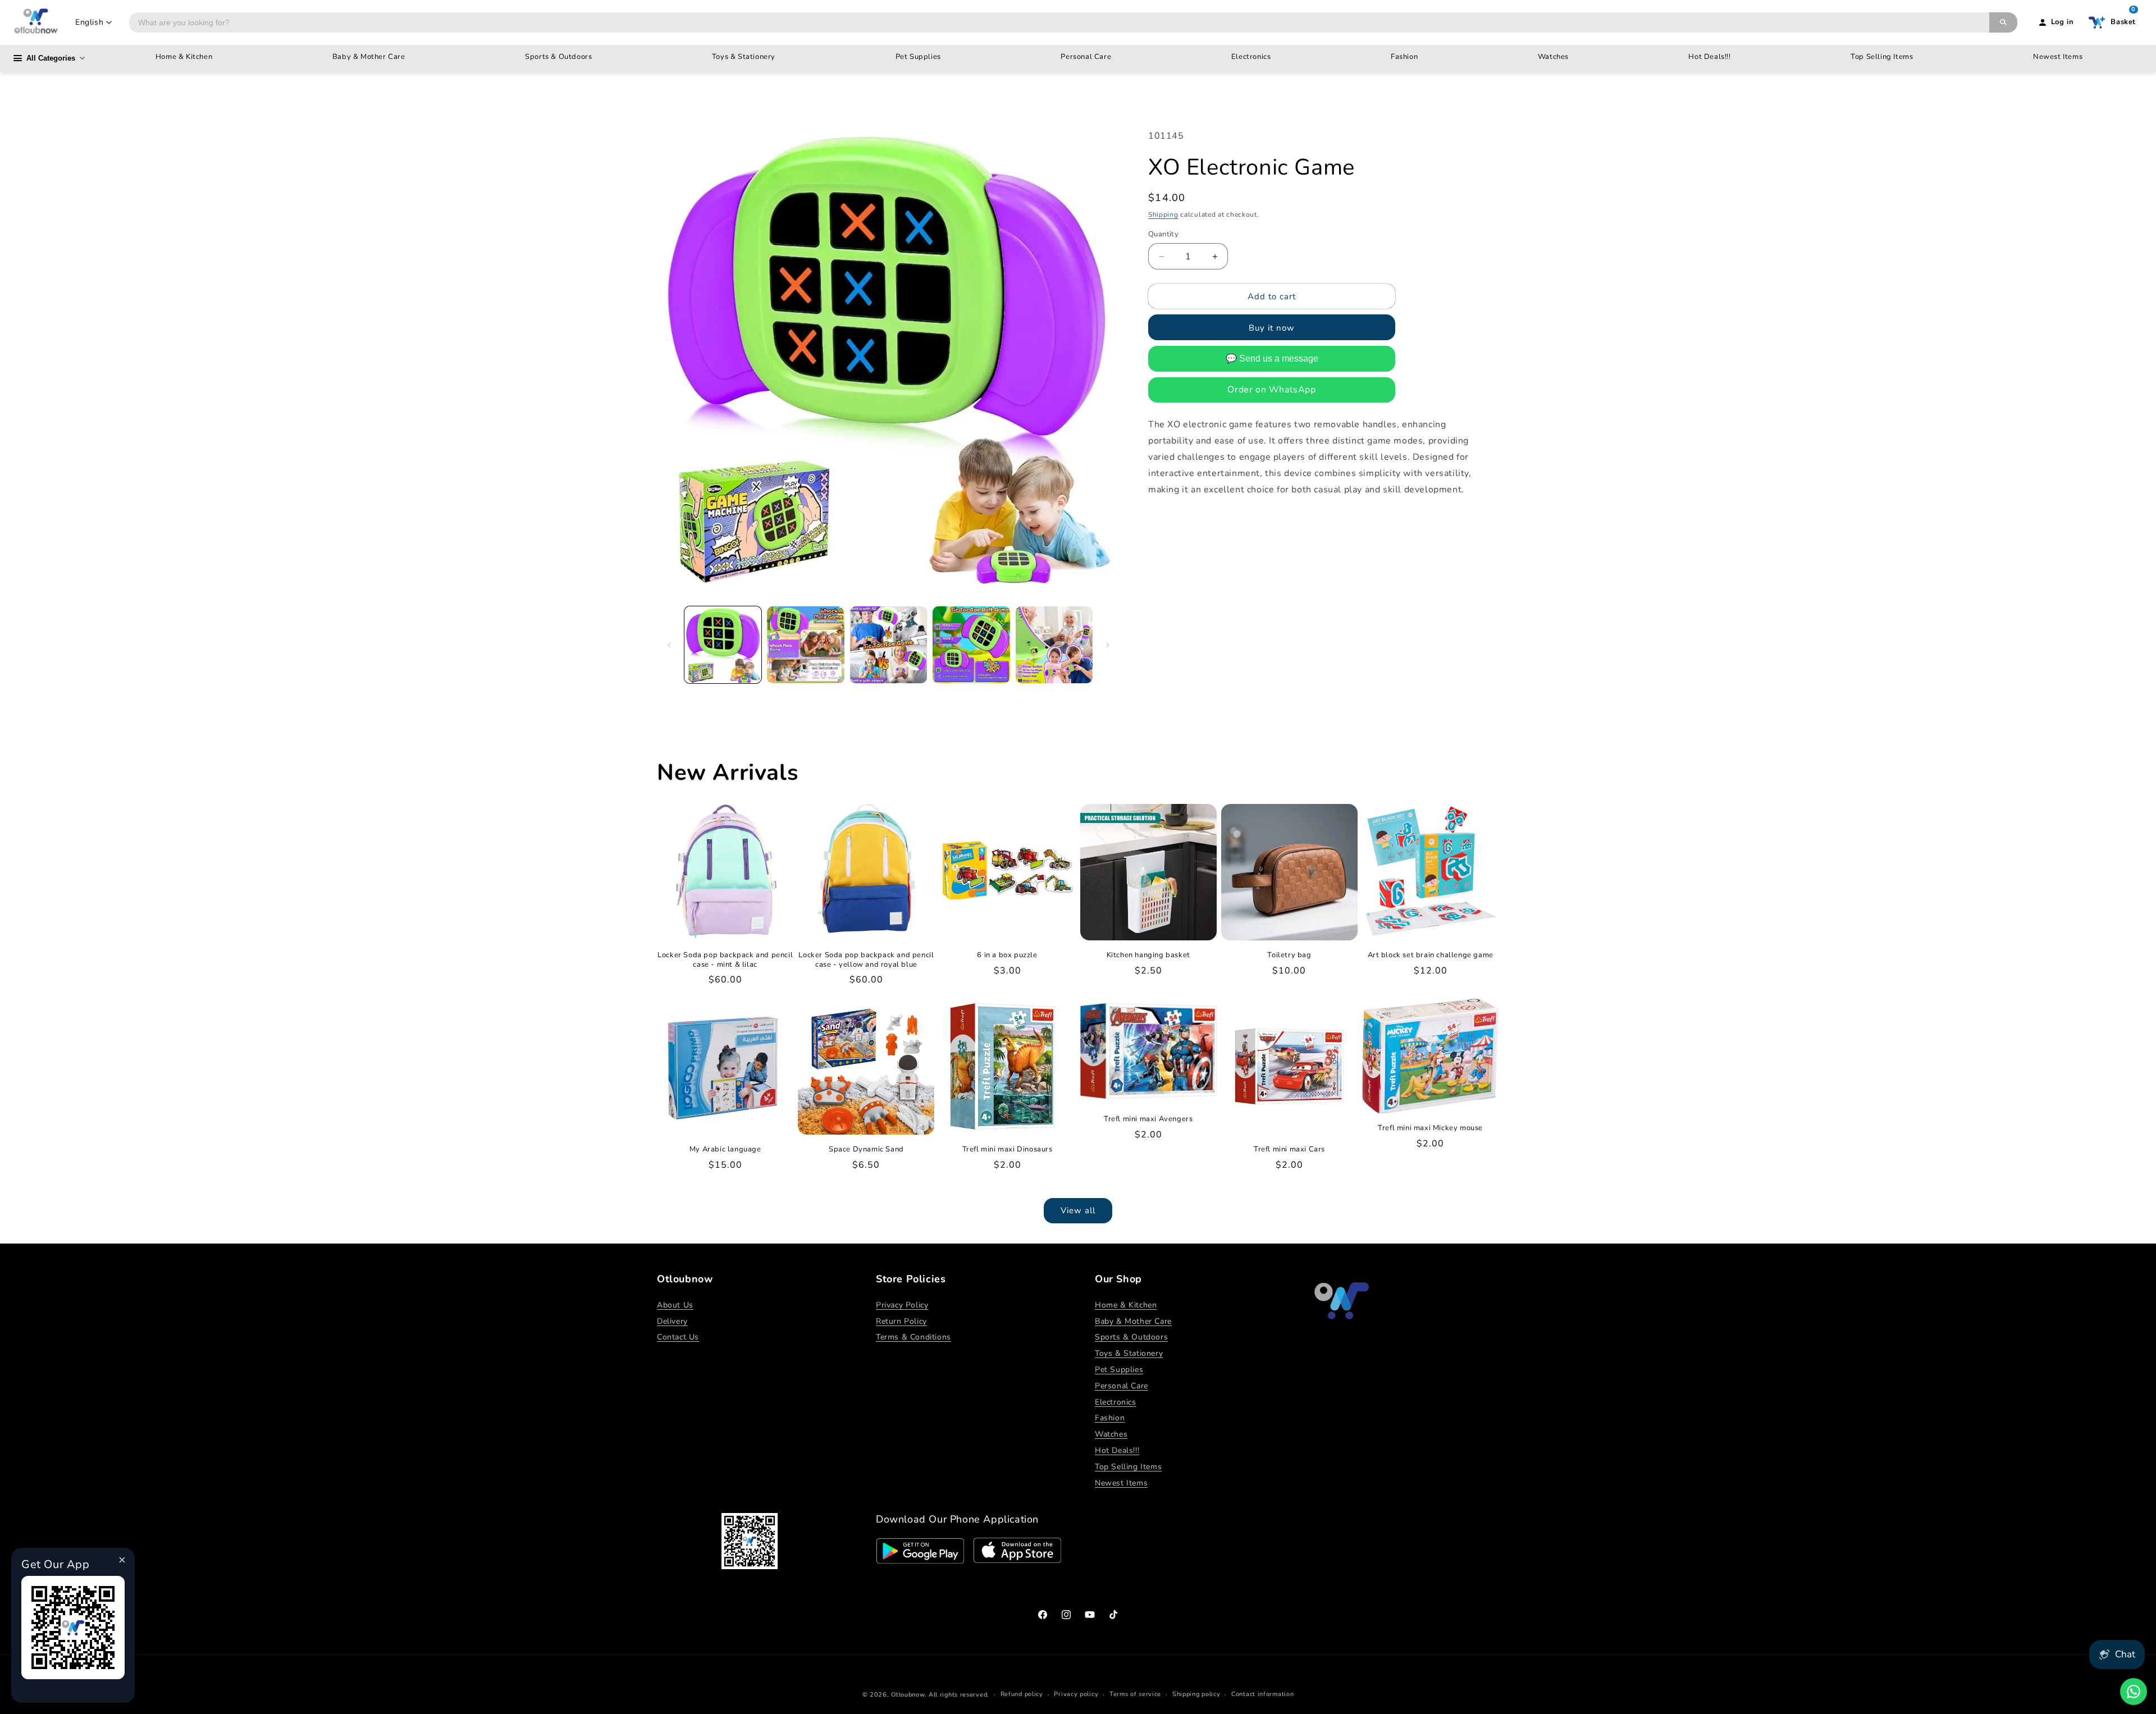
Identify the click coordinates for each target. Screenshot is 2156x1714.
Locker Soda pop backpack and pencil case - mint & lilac (725, 960)
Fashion (1404, 57)
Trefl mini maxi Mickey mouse (1430, 1128)
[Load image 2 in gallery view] (805, 645)
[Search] (2003, 22)
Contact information (1262, 1694)
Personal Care (1086, 57)
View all (1078, 1210)
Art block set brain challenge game (1431, 955)
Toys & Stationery (744, 57)
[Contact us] (2134, 1692)
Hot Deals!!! (1709, 57)
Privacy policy (1076, 1694)
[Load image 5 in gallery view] (1054, 645)
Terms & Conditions (913, 1337)
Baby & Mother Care (369, 57)
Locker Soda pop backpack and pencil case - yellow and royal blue (866, 960)
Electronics (1251, 57)
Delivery (672, 1321)
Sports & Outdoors (558, 57)
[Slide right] (1108, 645)
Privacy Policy (902, 1305)
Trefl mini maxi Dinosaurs (1008, 1149)
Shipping (1163, 215)
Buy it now (1272, 328)
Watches (1553, 57)
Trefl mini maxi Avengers (1148, 1119)
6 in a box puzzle (1007, 955)
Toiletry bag (1289, 955)
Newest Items (2058, 57)
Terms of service (1135, 1694)
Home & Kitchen (184, 57)
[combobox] (1059, 22)
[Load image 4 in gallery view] (971, 645)
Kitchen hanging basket (1148, 955)
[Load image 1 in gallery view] (723, 645)
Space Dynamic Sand (866, 1149)
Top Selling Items (1882, 57)
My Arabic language (725, 1149)
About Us (675, 1305)
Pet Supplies (918, 57)
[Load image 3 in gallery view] (889, 645)
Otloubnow (908, 1695)
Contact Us (678, 1337)
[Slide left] (669, 645)
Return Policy (901, 1321)
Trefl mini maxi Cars (1289, 1149)
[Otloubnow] (36, 22)
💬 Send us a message (1272, 359)
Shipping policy (1196, 1694)
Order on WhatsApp (1271, 390)
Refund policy (1022, 1694)
